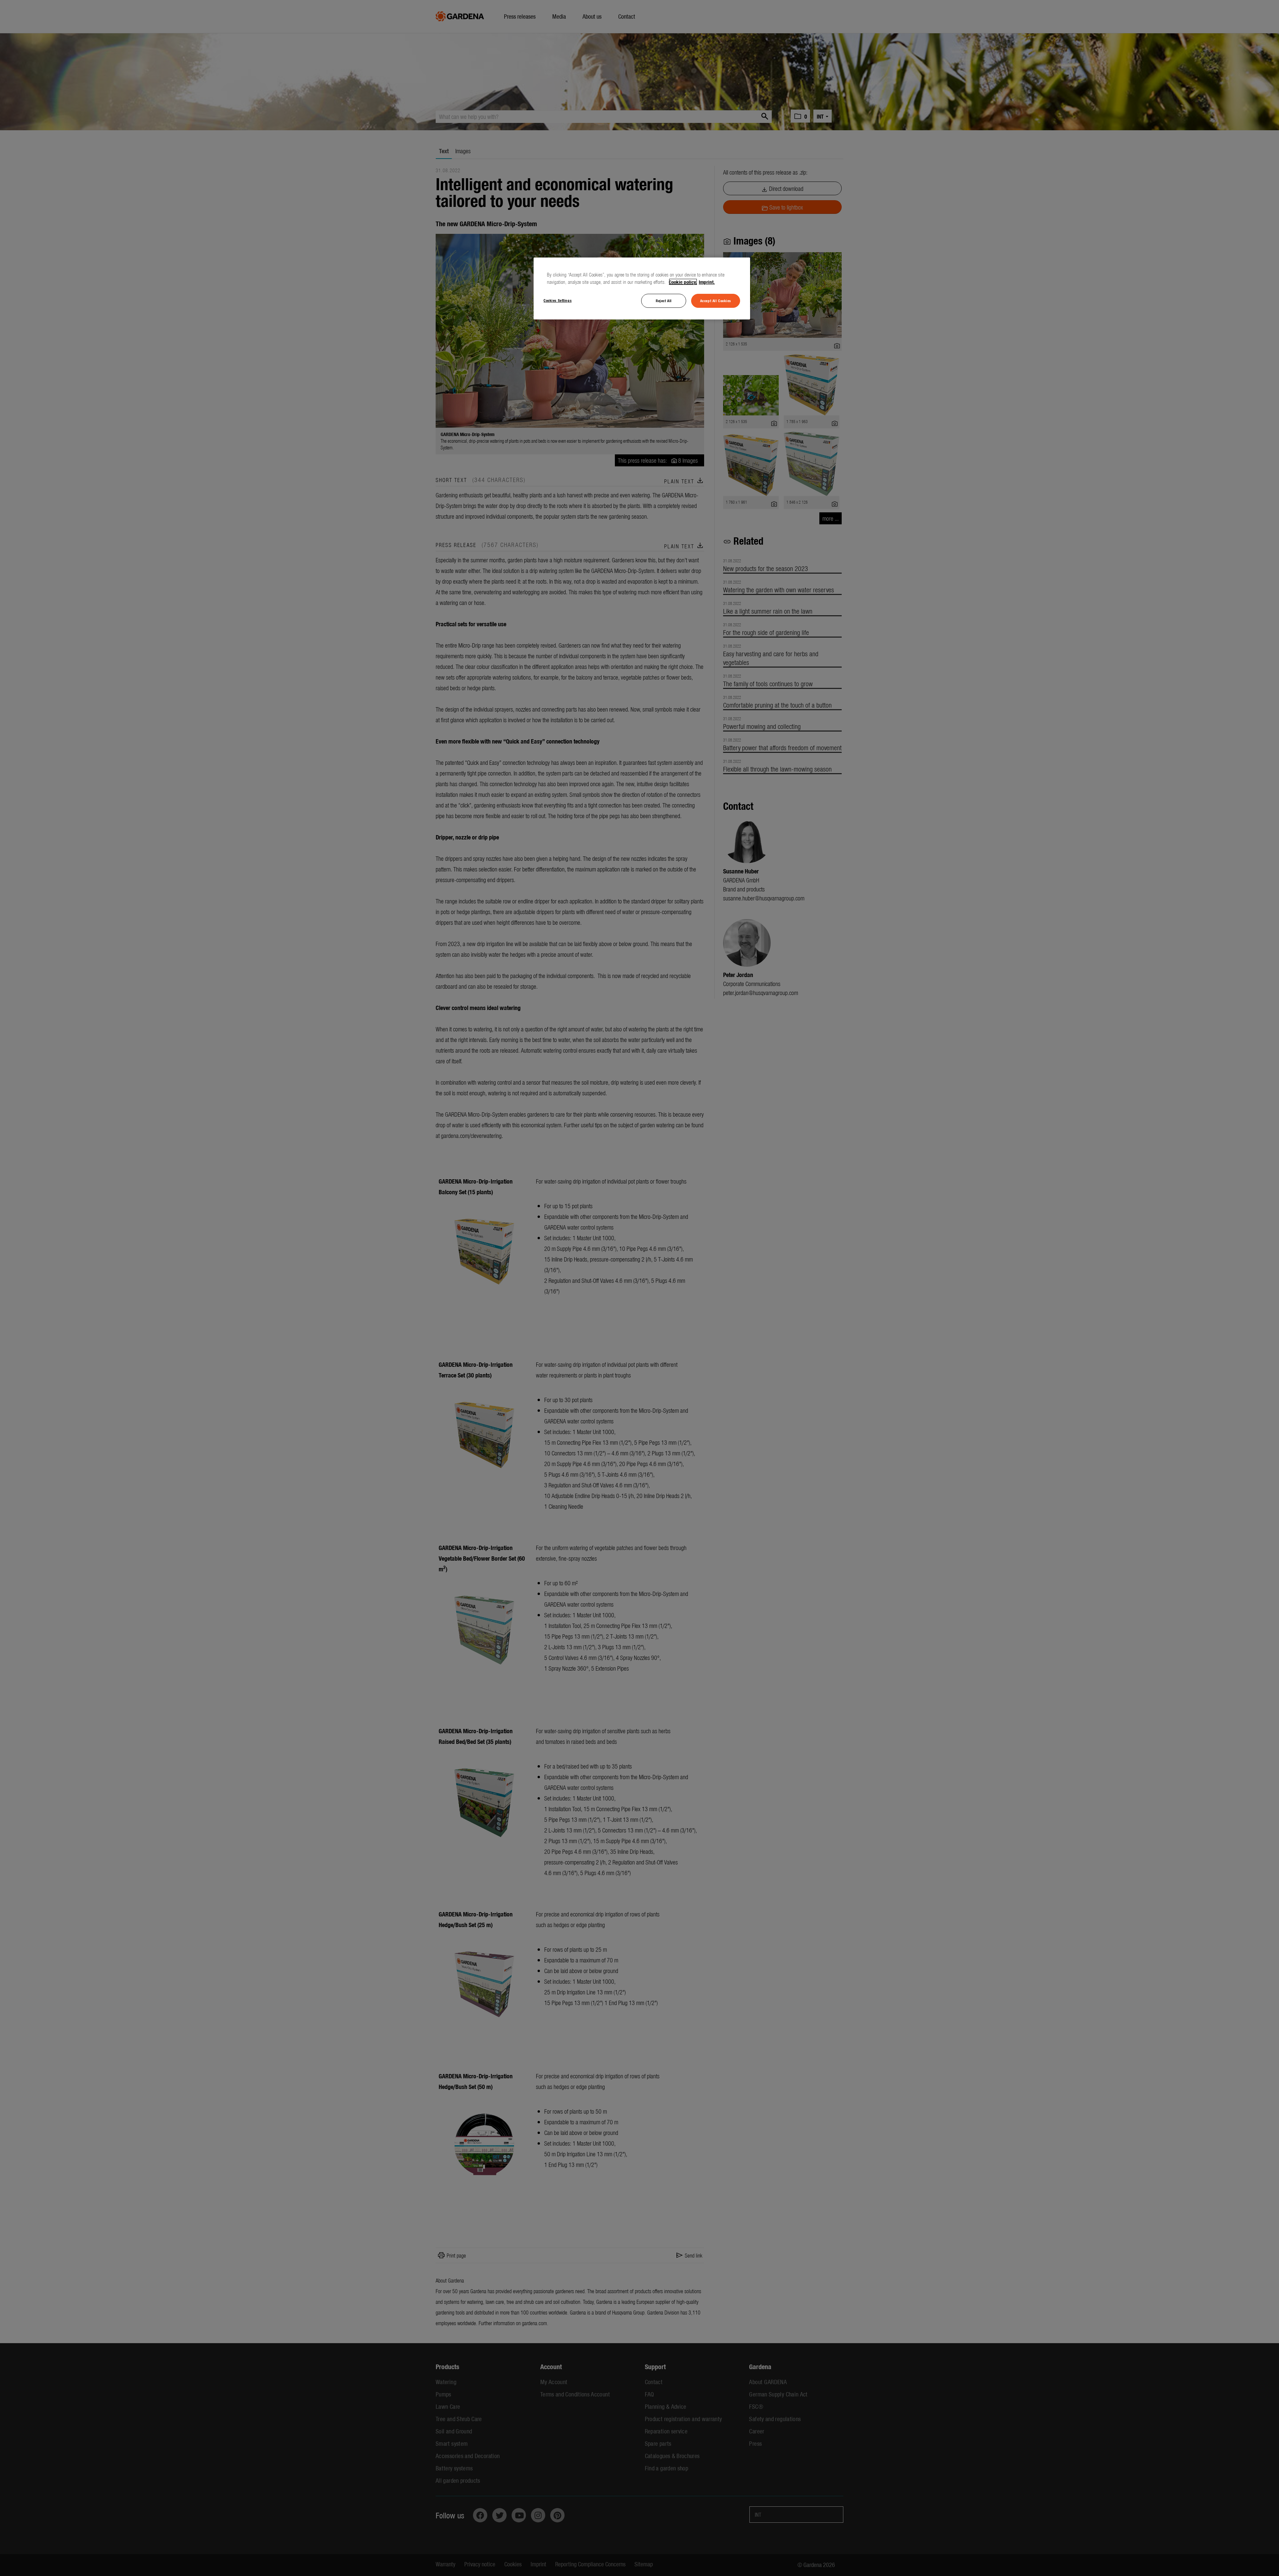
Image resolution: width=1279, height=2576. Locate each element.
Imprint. (707, 282)
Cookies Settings (558, 300)
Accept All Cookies (716, 300)
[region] (642, 288)
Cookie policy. (683, 282)
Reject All (664, 300)
